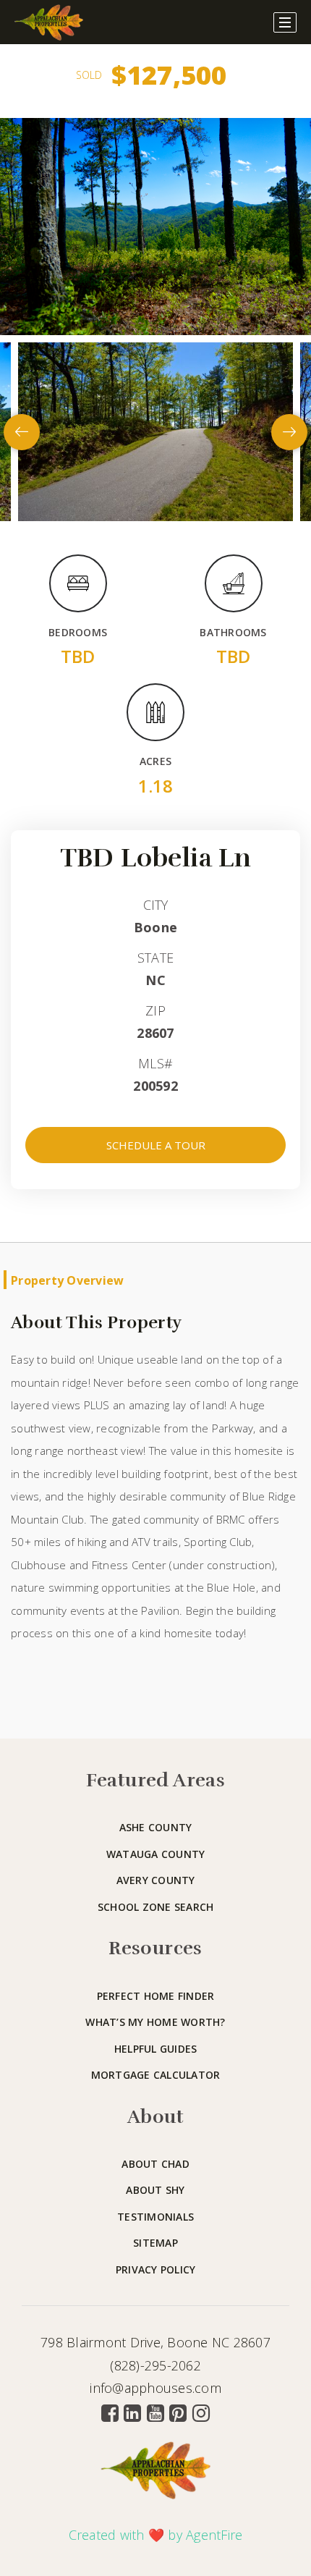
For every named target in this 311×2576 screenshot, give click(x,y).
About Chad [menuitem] (155, 2164)
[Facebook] (110, 2413)
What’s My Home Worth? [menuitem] (155, 2022)
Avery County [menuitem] (156, 1880)
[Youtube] (155, 2413)
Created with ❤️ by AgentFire (156, 2535)
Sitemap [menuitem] (155, 2243)
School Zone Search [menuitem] (156, 1907)
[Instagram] (201, 2413)
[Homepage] (49, 22)
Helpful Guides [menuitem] (156, 2049)
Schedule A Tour (156, 1145)
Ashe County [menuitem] (156, 1827)
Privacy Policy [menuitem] (156, 2269)
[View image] (155, 431)
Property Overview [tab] (67, 1280)
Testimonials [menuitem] (155, 2217)
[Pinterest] (178, 2413)
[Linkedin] (132, 2413)
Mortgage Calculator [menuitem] (156, 2075)
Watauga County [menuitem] (156, 1854)
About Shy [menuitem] (155, 2190)
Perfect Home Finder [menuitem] (156, 1996)
